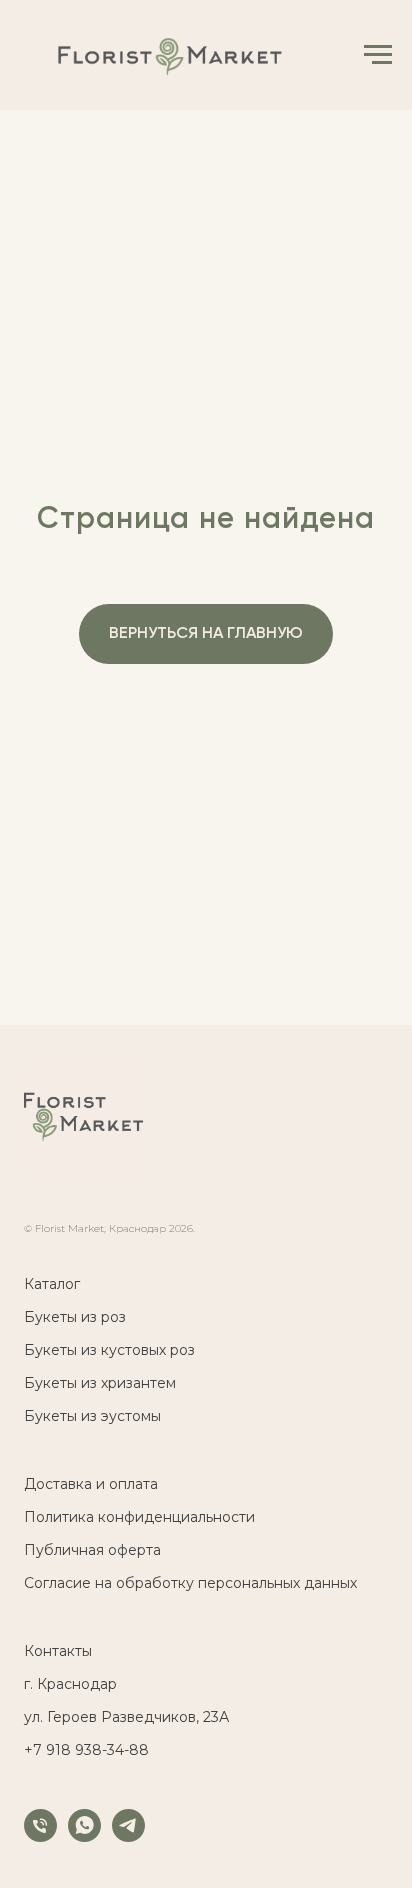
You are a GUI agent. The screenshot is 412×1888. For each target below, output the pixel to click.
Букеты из (60, 1350)
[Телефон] (40, 1836)
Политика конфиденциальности (139, 1517)
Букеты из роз (75, 1317)
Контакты (58, 1651)
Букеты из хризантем (100, 1383)
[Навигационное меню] (378, 55)
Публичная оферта (92, 1550)
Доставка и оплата (91, 1484)
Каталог (52, 1284)
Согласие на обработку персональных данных (190, 1583)
